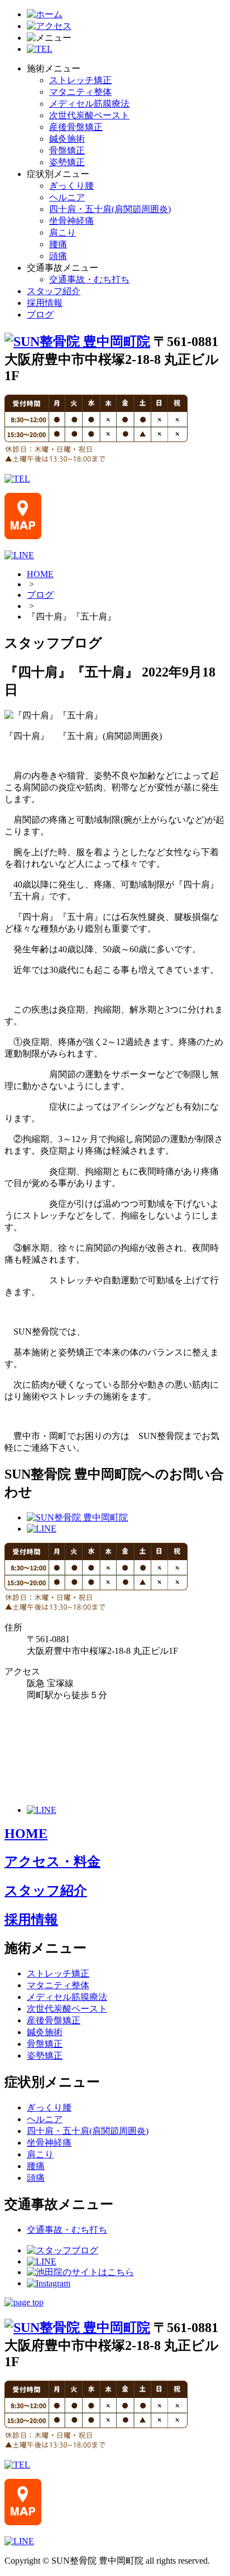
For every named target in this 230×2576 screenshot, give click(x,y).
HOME (40, 574)
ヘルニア (67, 197)
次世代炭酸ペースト (89, 115)
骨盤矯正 (67, 150)
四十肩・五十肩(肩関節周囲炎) (110, 209)
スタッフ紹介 (54, 291)
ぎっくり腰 (71, 186)
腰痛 (58, 244)
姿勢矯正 (67, 162)
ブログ (40, 315)
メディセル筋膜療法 (89, 104)
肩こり (63, 232)
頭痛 (58, 256)
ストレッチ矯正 (80, 80)
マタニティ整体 (80, 92)
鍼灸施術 (67, 139)
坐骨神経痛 (71, 221)
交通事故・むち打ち (89, 279)
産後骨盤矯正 (76, 127)
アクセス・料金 (52, 1862)
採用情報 (45, 303)
